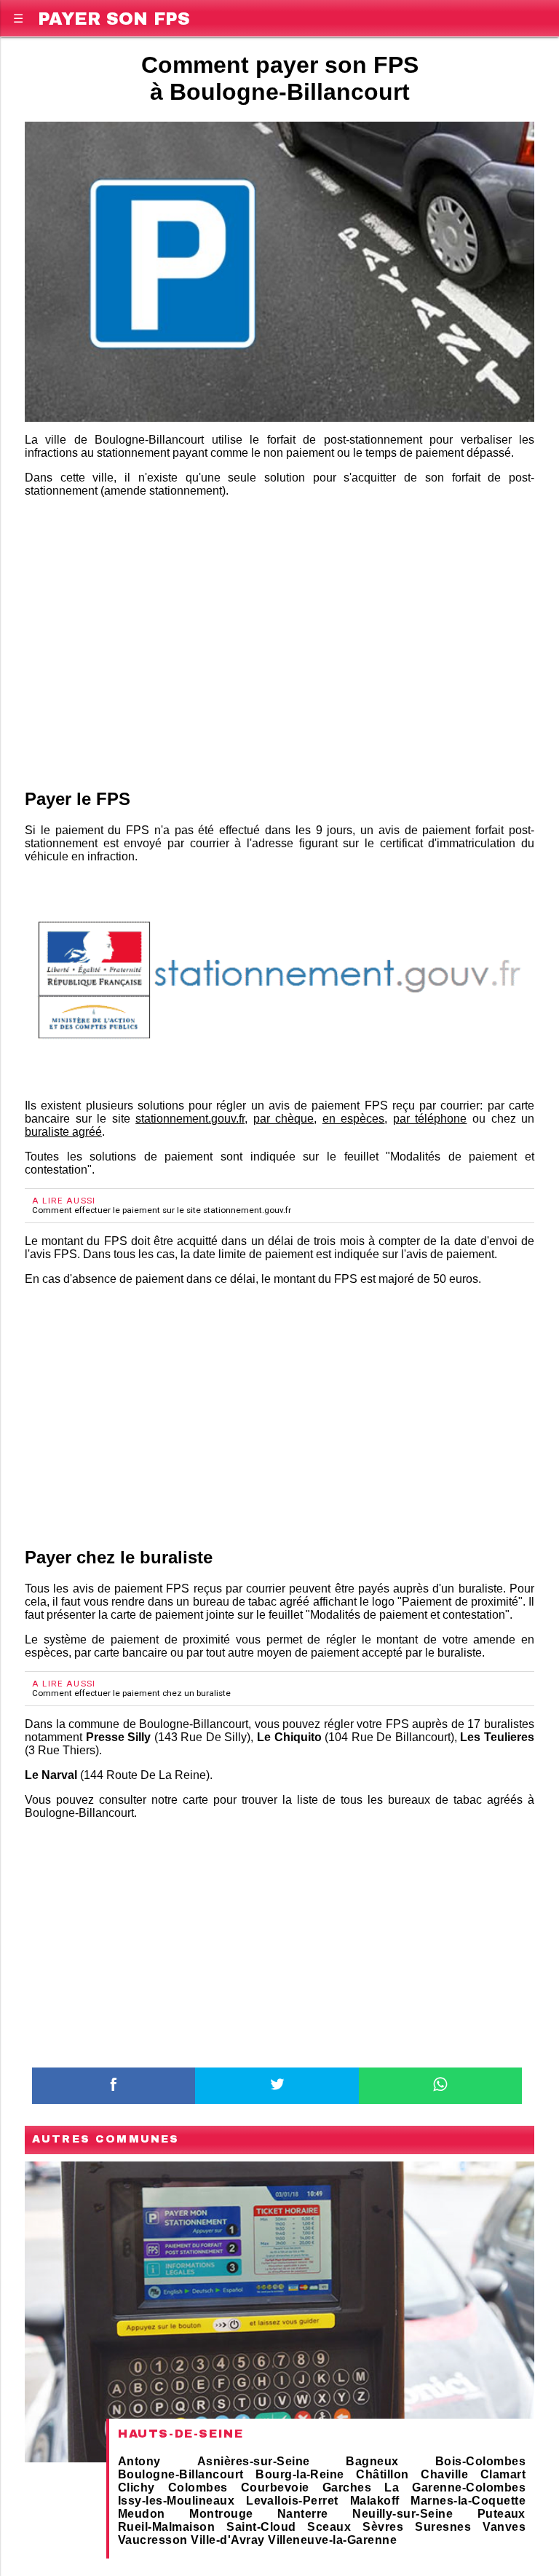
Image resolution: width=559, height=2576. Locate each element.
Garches (347, 2487)
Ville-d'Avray (227, 2540)
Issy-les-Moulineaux (176, 2501)
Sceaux (329, 2527)
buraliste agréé (63, 1132)
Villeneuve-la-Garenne (332, 2540)
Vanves (504, 2527)
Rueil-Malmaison (166, 2527)
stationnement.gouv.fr (190, 1119)
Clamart (503, 2474)
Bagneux (372, 2461)
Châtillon (382, 2474)
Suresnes (443, 2527)
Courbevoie (275, 2487)
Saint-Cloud (261, 2527)
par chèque (284, 1119)
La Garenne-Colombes (455, 2487)
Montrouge (221, 2514)
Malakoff (375, 2501)
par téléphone (430, 1119)
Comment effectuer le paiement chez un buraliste (131, 1693)
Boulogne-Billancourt (181, 2474)
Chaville (444, 2474)
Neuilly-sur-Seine (403, 2514)
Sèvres (383, 2527)
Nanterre (303, 2514)
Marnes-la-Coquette (468, 2501)
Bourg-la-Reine (300, 2474)
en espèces (354, 1119)
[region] (279, 626)
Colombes (198, 2487)
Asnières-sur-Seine (254, 2461)
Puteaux (501, 2514)
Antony (139, 2461)
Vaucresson (153, 2540)
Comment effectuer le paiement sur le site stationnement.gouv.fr (162, 1210)
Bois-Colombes (480, 2461)
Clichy (136, 2487)
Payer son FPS (114, 16)
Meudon (142, 2514)
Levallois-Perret (292, 2501)
